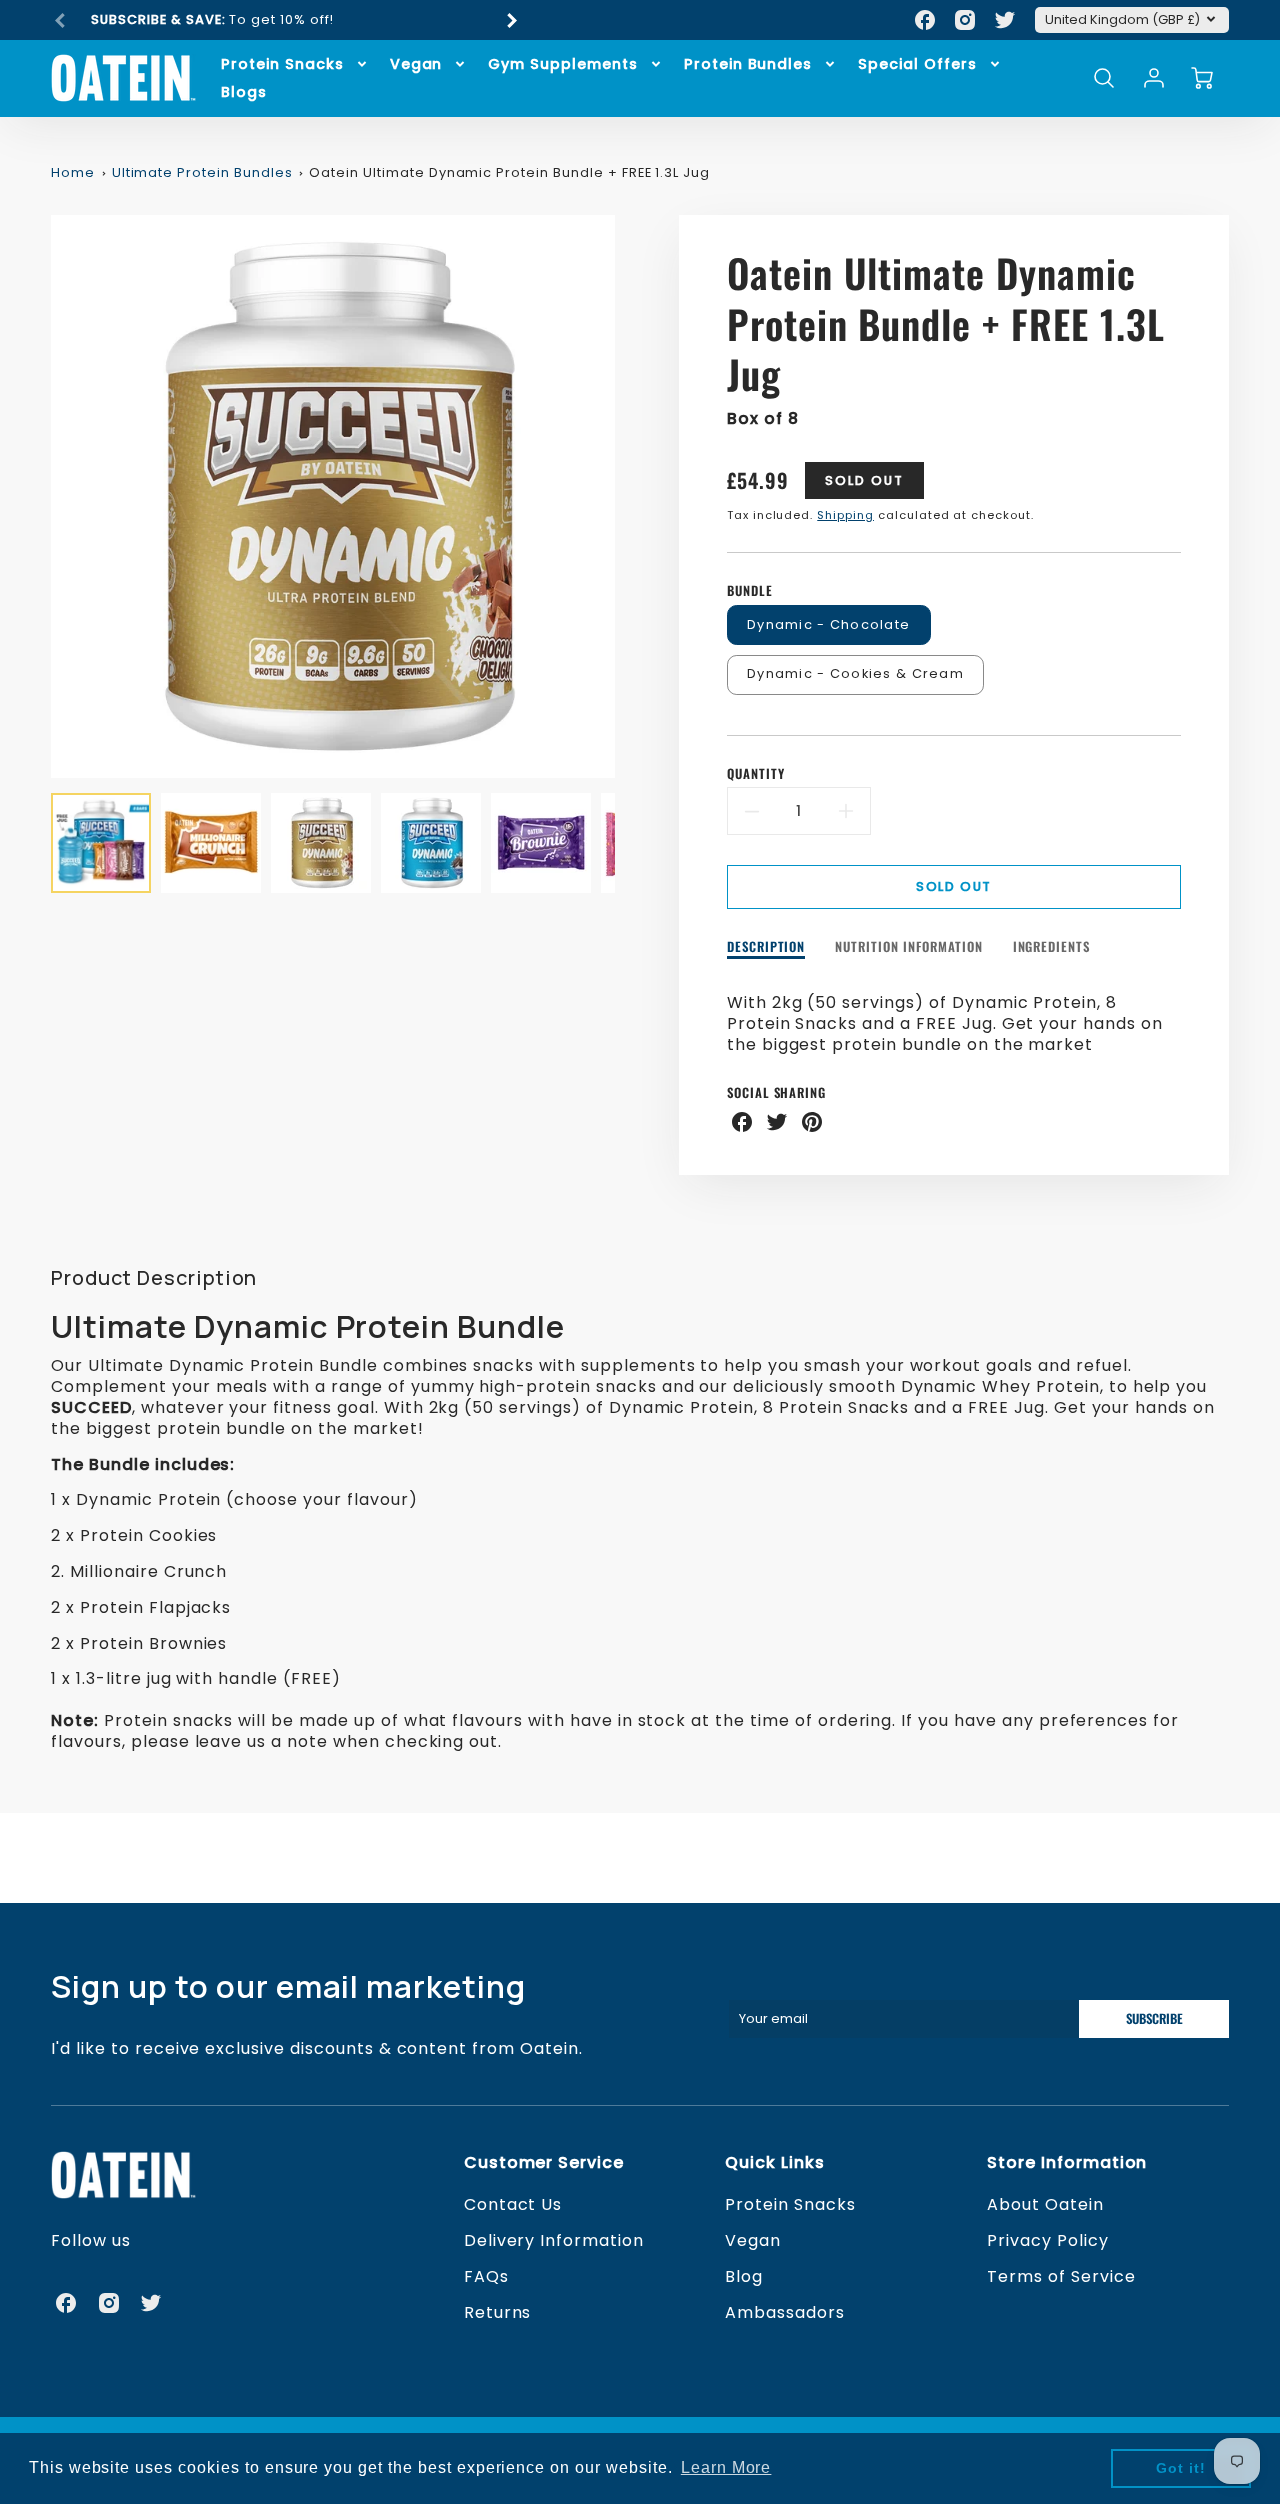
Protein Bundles (748, 64)
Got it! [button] (1181, 2468)
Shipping (845, 515)
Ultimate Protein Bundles (202, 172)
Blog (744, 2276)
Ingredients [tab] (1052, 947)
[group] (286, 20)
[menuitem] (295, 64)
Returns (498, 2312)
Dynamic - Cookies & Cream (855, 673)
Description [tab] (766, 947)
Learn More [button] (726, 2467)
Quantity (756, 774)
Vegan (416, 64)
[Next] (511, 20)
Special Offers (917, 64)
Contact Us (513, 2204)
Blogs (244, 92)
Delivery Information (554, 2240)
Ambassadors (785, 2312)
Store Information (1067, 2162)
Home (73, 172)
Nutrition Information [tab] (908, 947)
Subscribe (1153, 2018)
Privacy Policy (1047, 2240)
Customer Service (544, 2162)
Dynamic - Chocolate (828, 624)
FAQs (486, 2276)
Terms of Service (1061, 2276)
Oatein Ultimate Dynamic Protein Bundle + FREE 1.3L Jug (509, 172)
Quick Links (775, 2162)
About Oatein (1045, 2204)
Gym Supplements (562, 64)
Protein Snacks (282, 64)
